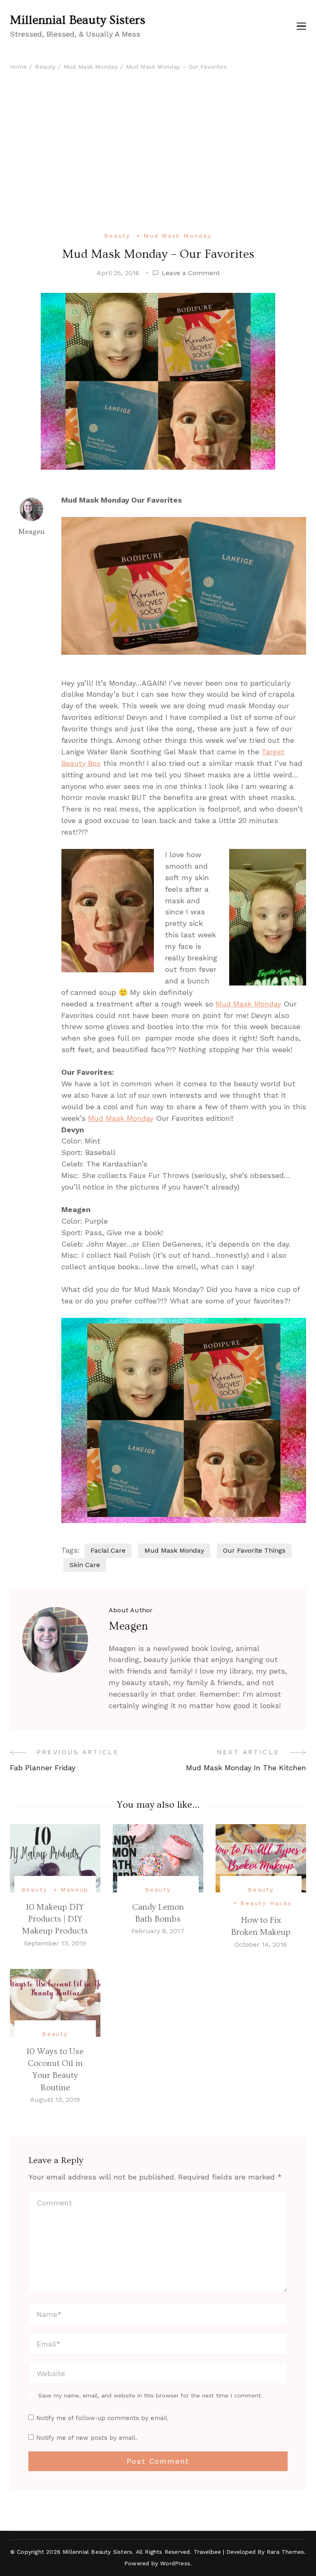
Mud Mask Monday (178, 236)
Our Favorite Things (254, 1550)
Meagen (31, 532)
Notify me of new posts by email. (87, 2438)
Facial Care (108, 1550)
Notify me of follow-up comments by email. (102, 2418)
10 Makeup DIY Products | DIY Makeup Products (55, 1919)
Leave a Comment (191, 274)
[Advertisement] (158, 167)
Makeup (75, 1890)
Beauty (117, 236)
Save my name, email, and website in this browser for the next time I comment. (150, 2395)
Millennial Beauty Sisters (78, 20)
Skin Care (85, 1565)
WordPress (175, 2563)
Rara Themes (285, 2552)
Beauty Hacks (266, 1903)
